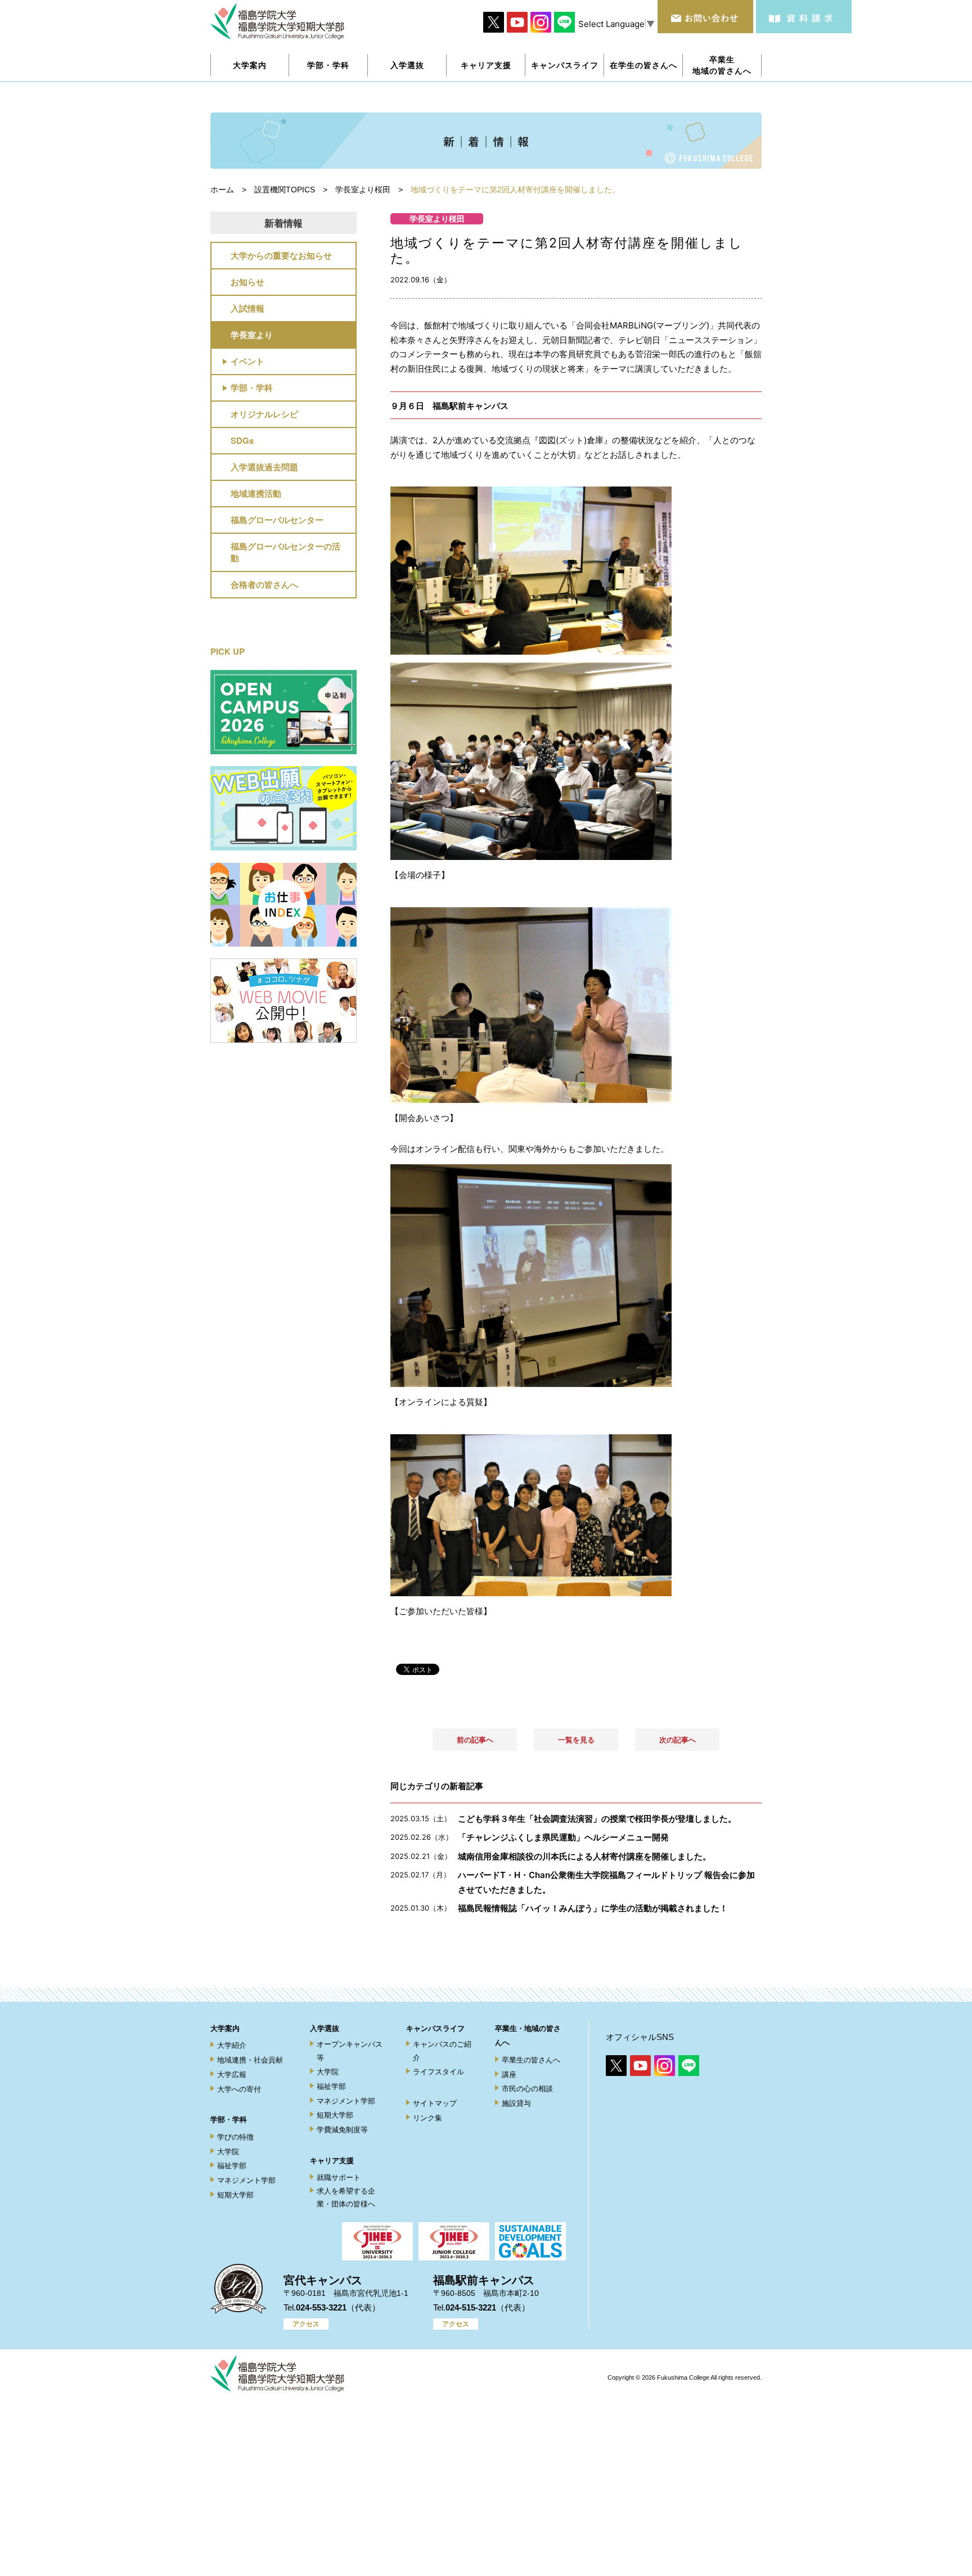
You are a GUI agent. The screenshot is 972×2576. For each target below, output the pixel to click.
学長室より (252, 335)
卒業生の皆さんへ (531, 2060)
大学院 (228, 2152)
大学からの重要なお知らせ (281, 255)
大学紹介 (232, 2045)
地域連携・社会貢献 (250, 2060)
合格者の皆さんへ (264, 584)
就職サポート (339, 2178)
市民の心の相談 (527, 2089)
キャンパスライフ (435, 2028)
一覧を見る (576, 1740)
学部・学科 (252, 388)
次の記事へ (678, 1740)
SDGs (242, 440)
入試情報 (247, 308)
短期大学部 (235, 2195)
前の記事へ (475, 1740)
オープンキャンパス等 (350, 2051)
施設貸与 (516, 2103)
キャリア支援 (332, 2161)
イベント (247, 361)
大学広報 (232, 2075)
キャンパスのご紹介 (442, 2051)
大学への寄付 (239, 2089)
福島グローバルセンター (277, 520)
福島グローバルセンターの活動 (285, 552)
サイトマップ (435, 2103)
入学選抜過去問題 (264, 467)
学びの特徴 (235, 2137)
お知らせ (247, 282)
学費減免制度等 (342, 2130)
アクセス (306, 2324)
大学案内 (225, 2028)
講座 (509, 2075)
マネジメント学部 (246, 2180)
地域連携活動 (256, 493)
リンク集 (427, 2118)
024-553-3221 (321, 2307)
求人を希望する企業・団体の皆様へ (346, 2197)
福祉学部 (232, 2166)
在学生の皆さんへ (643, 65)
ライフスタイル (438, 2072)
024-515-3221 (471, 2307)
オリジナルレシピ (264, 414)
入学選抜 (325, 2028)
